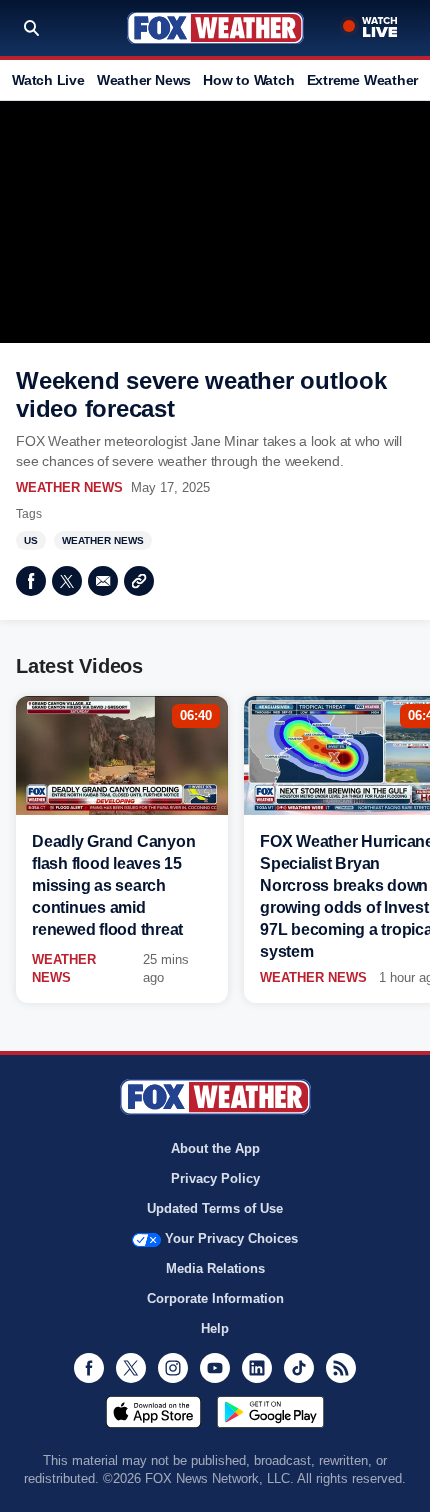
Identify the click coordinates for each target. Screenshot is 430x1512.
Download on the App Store (153, 1412)
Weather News (144, 80)
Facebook (31, 581)
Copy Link (139, 581)
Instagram (173, 1368)
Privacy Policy (215, 1178)
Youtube (215, 1368)
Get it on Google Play (270, 1412)
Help (215, 1328)
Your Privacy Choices (231, 1238)
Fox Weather (215, 28)
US (31, 540)
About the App (215, 1148)
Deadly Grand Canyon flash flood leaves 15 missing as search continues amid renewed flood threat (113, 885)
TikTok (299, 1368)
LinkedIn (257, 1368)
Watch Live (48, 80)
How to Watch (248, 80)
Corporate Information (215, 1298)
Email (103, 581)
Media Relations (215, 1268)
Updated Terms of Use (215, 1208)
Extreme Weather (363, 80)
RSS (341, 1368)
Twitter (67, 581)
